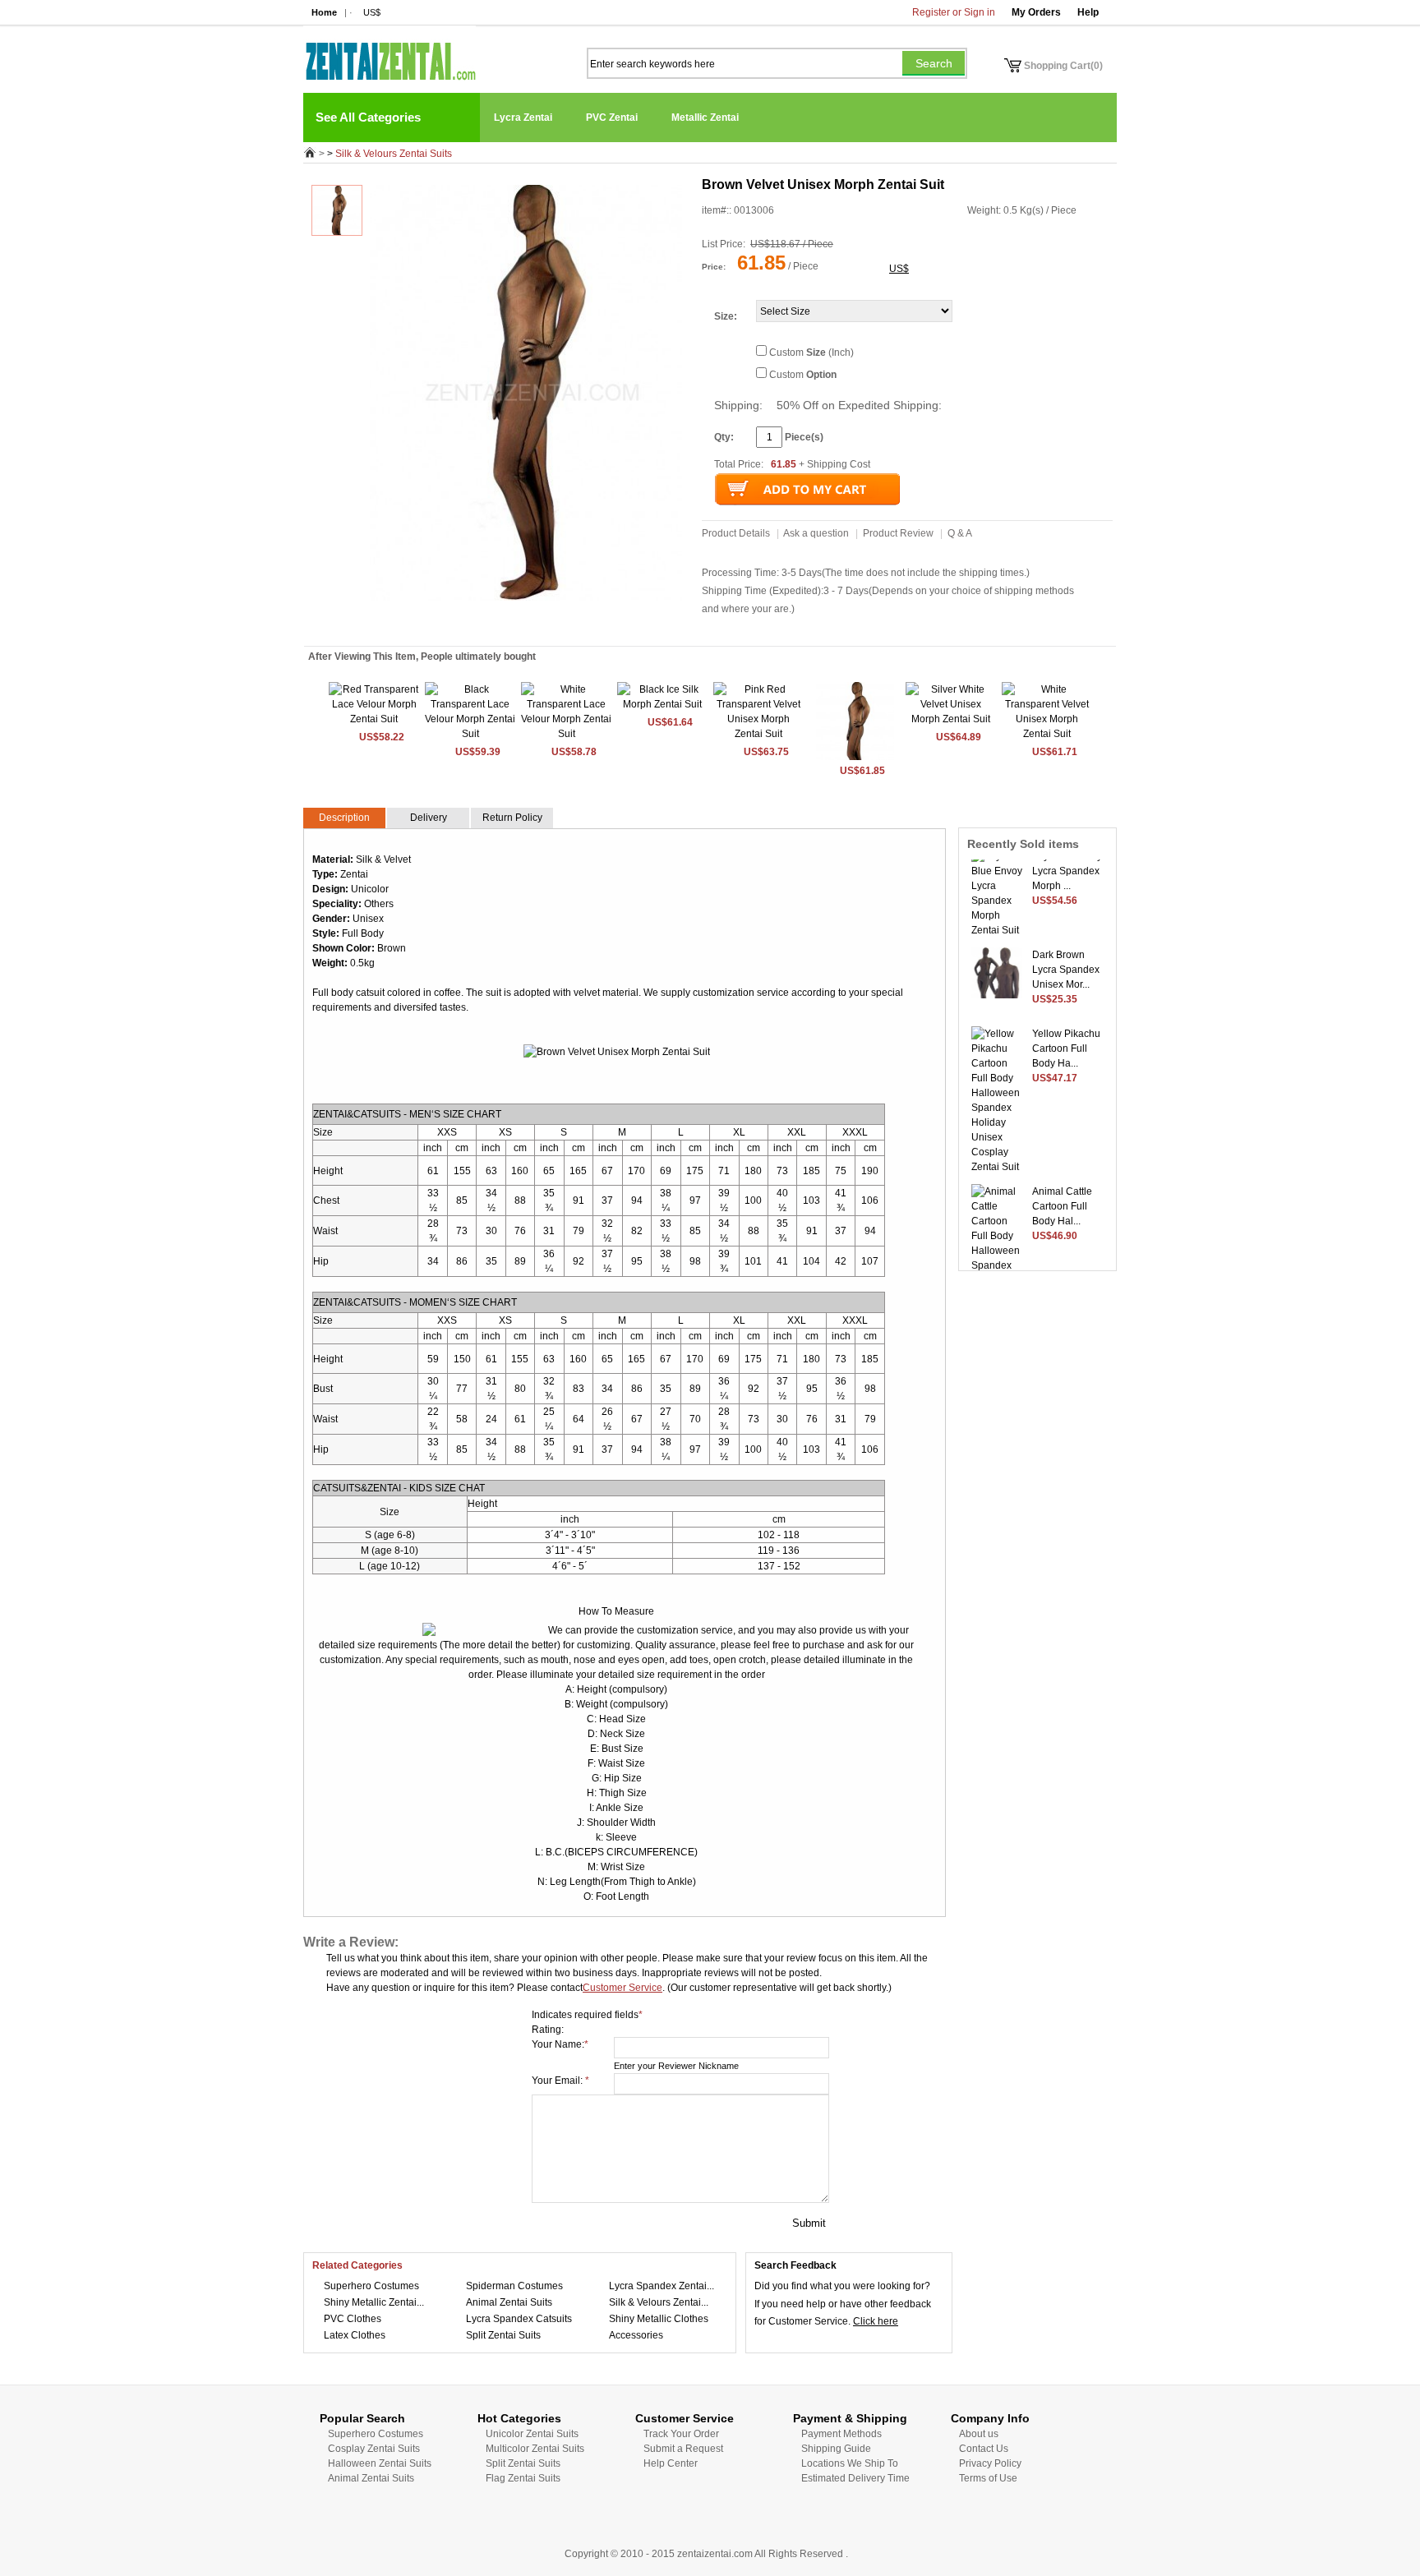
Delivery (429, 818)
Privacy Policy (990, 2463)
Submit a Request (683, 2449)
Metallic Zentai (705, 118)
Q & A (960, 533)
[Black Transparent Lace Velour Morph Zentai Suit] (470, 734)
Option (821, 375)
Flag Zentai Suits (523, 2478)
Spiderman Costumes (514, 2286)
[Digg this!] (504, 624)
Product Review (898, 533)
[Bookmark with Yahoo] (454, 624)
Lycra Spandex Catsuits (519, 2319)
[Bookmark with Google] (537, 624)
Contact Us (984, 2449)
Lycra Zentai (523, 118)
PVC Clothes (353, 2319)
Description (344, 818)
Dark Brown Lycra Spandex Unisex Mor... (1066, 957)
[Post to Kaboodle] (486, 624)
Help (1088, 12)
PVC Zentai (612, 118)
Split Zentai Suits (503, 2335)
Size (724, 316)
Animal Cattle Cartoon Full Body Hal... (1062, 1194)
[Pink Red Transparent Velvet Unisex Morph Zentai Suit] (758, 734)
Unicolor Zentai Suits (532, 2434)
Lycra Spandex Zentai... (662, 2286)
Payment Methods (841, 2434)
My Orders (1036, 12)
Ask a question (816, 533)
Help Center (671, 2463)
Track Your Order (681, 2434)
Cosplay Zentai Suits (374, 2449)
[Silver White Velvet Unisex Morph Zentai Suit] (951, 719)
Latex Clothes (355, 2335)
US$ (372, 12)
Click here (876, 2321)
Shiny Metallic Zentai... (374, 2302)
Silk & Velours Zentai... (659, 2302)
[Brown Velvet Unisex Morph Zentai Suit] (855, 758)
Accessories (636, 2335)
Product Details (736, 533)
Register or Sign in (954, 12)
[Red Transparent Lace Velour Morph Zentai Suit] (374, 719)
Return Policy (512, 818)
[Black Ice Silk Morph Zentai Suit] (662, 704)
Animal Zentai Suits (509, 2302)
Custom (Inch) (811, 353)
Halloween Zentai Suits (380, 2463)
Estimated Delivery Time (855, 2478)
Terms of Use (988, 2478)
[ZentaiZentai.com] (390, 53)
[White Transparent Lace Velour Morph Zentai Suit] (566, 734)
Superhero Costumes (371, 2286)
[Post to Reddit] (437, 624)
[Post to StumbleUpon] (420, 624)
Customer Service (622, 1988)
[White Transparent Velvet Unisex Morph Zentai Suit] (1047, 734)
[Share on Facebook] (554, 624)
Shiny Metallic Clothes (659, 2319)
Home (324, 12)
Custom (803, 375)
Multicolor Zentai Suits (535, 2449)
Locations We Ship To (850, 2463)
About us (979, 2434)
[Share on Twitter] (470, 624)
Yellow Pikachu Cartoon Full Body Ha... (1066, 1036)
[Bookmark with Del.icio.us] (521, 624)
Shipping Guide (836, 2449)
